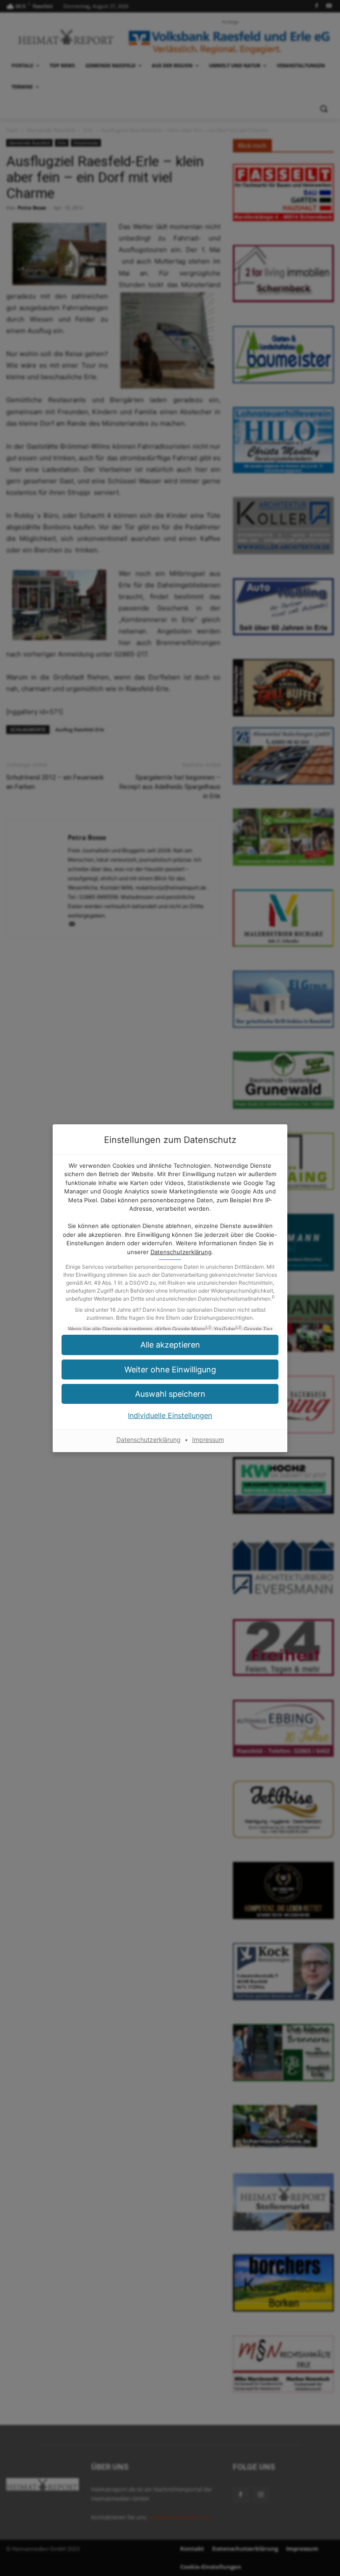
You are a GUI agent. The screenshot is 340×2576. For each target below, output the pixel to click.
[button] (170, 1370)
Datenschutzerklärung (181, 1252)
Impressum (208, 1440)
